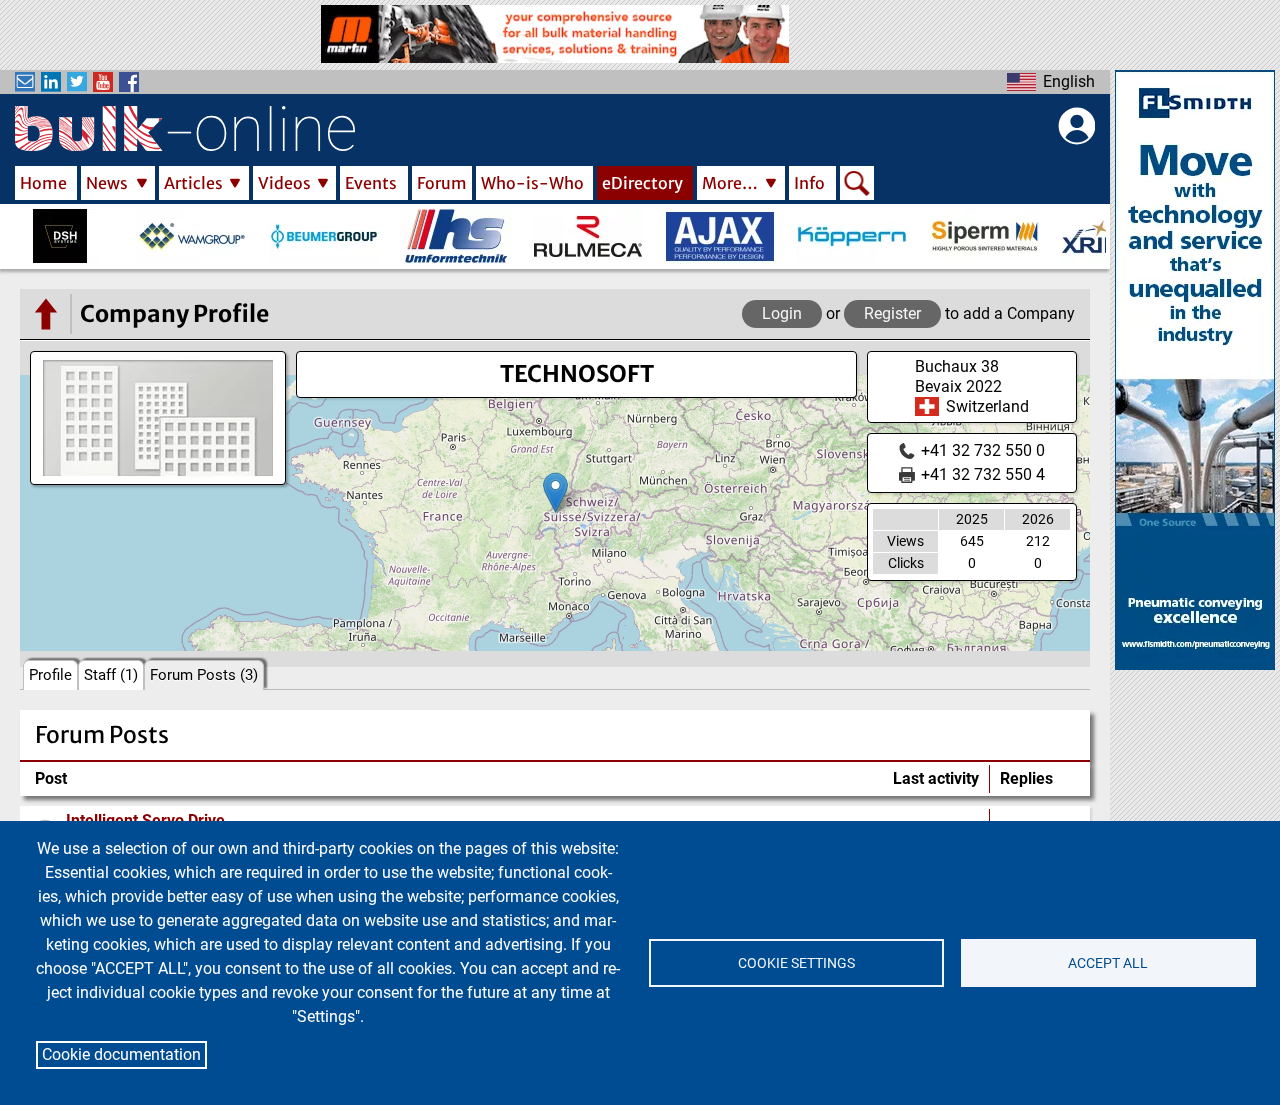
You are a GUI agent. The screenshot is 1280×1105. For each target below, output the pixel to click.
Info (809, 183)
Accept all (1108, 963)
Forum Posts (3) (204, 675)
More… (730, 183)
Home (43, 183)
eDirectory (642, 183)
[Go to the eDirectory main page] (45, 314)
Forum (442, 183)
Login (782, 313)
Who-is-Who (532, 183)
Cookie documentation (121, 1054)
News (107, 183)
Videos (284, 183)
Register (892, 313)
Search (857, 185)
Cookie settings (796, 963)
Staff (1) (111, 675)
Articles (193, 183)
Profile (50, 675)
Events (371, 183)
